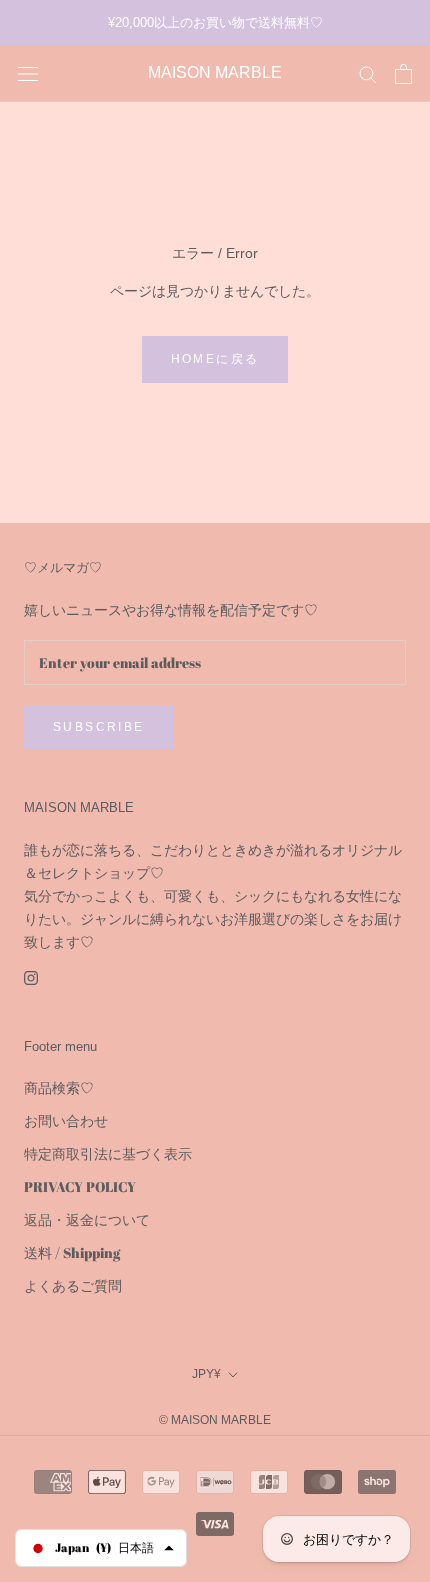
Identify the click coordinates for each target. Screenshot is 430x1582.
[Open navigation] (28, 74)
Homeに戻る (215, 359)
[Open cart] (403, 74)
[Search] (368, 73)
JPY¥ (206, 1374)
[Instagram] (31, 975)
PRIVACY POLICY (80, 1186)
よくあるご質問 (73, 1285)
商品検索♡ (59, 1087)
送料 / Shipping (72, 1252)
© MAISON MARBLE (215, 1420)
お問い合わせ (66, 1120)
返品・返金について (87, 1219)
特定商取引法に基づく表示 (108, 1153)
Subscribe (99, 727)
